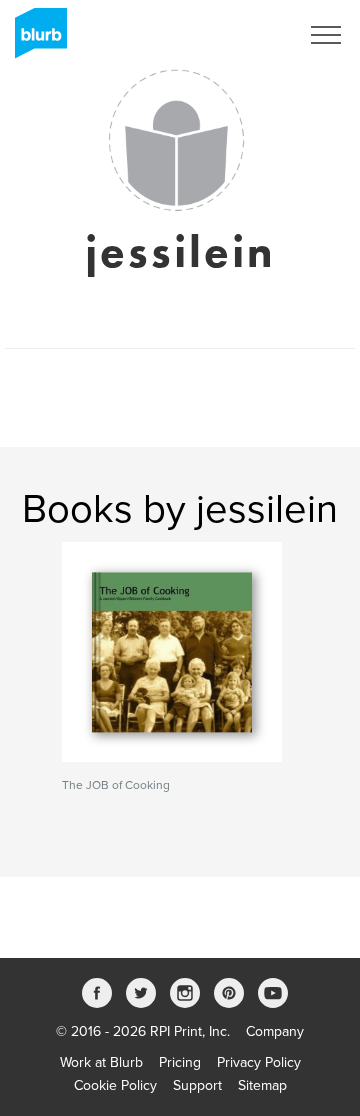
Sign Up (248, 35)
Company (275, 1031)
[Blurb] (35, 40)
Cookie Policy (115, 1085)
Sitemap (262, 1085)
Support (197, 1085)
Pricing (180, 1062)
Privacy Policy (259, 1062)
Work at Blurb (101, 1062)
